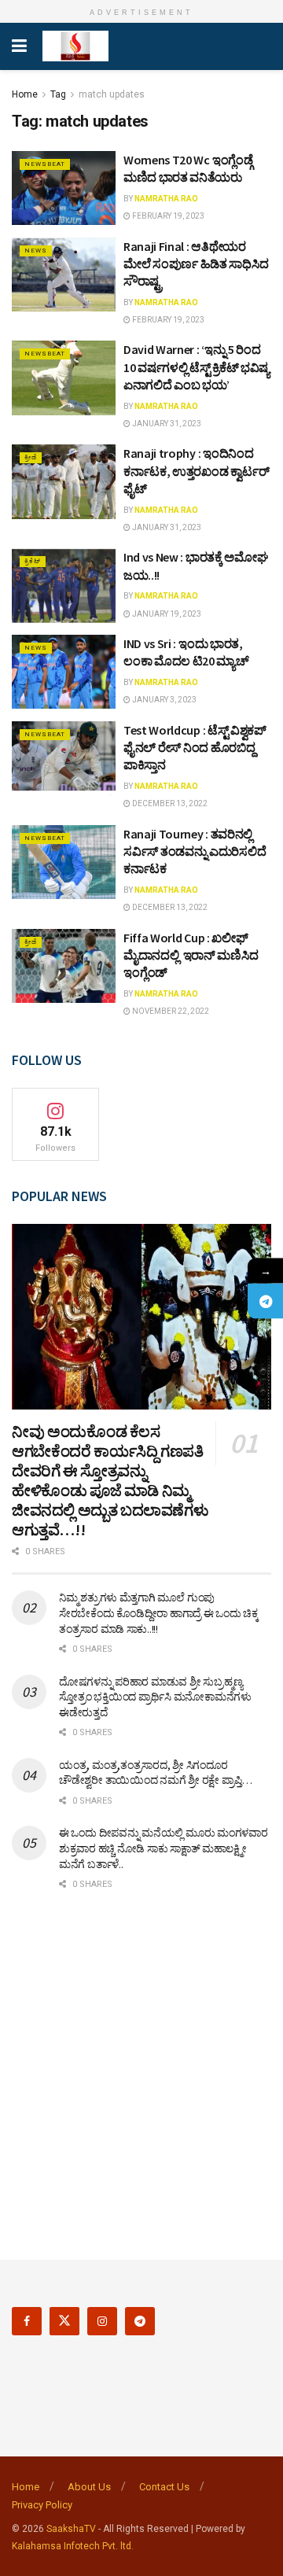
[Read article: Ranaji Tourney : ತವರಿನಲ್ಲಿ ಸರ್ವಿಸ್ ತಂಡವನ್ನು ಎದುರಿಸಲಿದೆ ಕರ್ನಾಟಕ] (64, 862)
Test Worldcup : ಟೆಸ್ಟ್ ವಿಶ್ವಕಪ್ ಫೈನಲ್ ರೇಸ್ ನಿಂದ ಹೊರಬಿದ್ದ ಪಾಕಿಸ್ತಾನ (195, 748)
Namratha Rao (166, 199)
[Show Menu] (19, 46)
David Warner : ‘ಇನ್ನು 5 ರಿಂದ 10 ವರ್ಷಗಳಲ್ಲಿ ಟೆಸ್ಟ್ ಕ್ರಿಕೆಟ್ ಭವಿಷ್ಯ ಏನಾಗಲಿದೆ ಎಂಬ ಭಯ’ (197, 367)
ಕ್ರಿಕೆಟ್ (33, 561)
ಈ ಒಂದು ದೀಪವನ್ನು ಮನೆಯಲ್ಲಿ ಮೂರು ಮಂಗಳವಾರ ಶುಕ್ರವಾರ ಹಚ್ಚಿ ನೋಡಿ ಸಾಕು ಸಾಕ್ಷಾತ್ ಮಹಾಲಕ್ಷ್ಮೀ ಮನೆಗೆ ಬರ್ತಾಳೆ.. (164, 1848)
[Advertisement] (141, 2065)
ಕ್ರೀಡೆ (31, 457)
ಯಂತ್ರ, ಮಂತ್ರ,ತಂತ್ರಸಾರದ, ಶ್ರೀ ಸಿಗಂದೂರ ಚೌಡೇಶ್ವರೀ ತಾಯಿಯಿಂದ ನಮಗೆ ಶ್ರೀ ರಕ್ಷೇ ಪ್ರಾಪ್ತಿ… (156, 1773)
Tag (58, 94)
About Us (89, 2487)
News (36, 251)
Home (25, 94)
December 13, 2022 (169, 803)
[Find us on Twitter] (64, 2321)
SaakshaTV (71, 2529)
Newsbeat (45, 164)
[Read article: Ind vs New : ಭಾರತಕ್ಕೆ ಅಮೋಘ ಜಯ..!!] (64, 585)
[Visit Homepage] (75, 46)
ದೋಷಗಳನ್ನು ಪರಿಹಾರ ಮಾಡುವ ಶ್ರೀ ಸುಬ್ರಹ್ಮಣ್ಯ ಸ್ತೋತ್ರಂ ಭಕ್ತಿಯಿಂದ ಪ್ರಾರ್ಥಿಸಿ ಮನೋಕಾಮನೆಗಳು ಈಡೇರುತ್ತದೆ (155, 1697)
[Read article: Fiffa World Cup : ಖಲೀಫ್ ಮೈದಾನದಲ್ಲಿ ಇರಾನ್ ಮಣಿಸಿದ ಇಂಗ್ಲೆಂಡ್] (64, 966)
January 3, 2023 (164, 700)
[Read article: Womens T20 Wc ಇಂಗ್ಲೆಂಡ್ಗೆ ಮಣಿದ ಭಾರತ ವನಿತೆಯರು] (64, 188)
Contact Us (164, 2487)
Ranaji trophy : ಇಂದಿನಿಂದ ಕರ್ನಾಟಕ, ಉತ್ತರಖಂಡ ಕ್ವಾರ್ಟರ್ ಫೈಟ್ (196, 471)
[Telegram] (265, 1301)
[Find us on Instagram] (102, 2321)
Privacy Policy (42, 2505)
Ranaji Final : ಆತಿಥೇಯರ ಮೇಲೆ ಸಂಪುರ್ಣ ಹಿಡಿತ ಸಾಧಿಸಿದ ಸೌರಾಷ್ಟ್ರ (196, 264)
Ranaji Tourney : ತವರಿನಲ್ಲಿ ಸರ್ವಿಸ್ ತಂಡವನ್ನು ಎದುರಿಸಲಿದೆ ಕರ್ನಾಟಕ (195, 851)
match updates (112, 94)
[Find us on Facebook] (27, 2321)
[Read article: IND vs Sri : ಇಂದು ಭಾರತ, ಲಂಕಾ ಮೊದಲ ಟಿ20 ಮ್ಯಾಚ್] (64, 672)
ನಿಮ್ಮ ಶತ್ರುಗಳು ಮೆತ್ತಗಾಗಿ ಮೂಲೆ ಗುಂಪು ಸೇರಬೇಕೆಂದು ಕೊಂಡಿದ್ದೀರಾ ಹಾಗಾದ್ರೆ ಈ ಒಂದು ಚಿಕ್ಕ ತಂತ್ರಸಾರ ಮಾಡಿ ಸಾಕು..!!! (159, 1613)
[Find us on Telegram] (140, 2321)
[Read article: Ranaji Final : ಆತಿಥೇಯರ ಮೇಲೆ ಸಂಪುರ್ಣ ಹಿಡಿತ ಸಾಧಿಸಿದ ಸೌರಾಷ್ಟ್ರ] (64, 275)
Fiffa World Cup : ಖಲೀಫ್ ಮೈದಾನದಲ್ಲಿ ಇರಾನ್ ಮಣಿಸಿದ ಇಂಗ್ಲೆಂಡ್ (191, 955)
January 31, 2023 (166, 424)
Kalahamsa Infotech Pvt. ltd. (73, 2546)
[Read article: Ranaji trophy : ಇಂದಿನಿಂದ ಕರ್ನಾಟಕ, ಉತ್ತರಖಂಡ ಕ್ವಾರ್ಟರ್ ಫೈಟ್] (64, 481)
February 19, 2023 (167, 216)
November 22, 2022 (170, 1011)
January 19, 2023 (166, 614)
